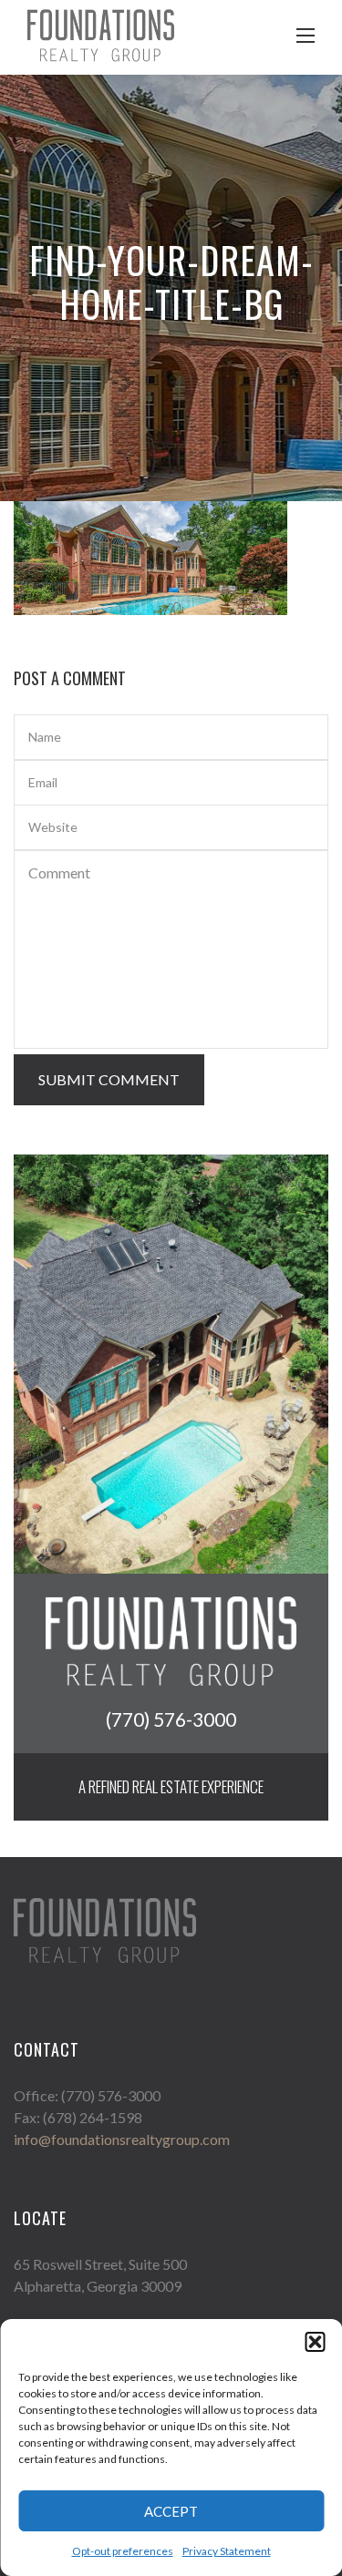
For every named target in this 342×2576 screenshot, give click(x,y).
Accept (171, 2511)
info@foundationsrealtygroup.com (122, 2139)
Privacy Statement (227, 2551)
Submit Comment (109, 1079)
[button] (315, 2342)
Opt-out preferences (123, 2551)
